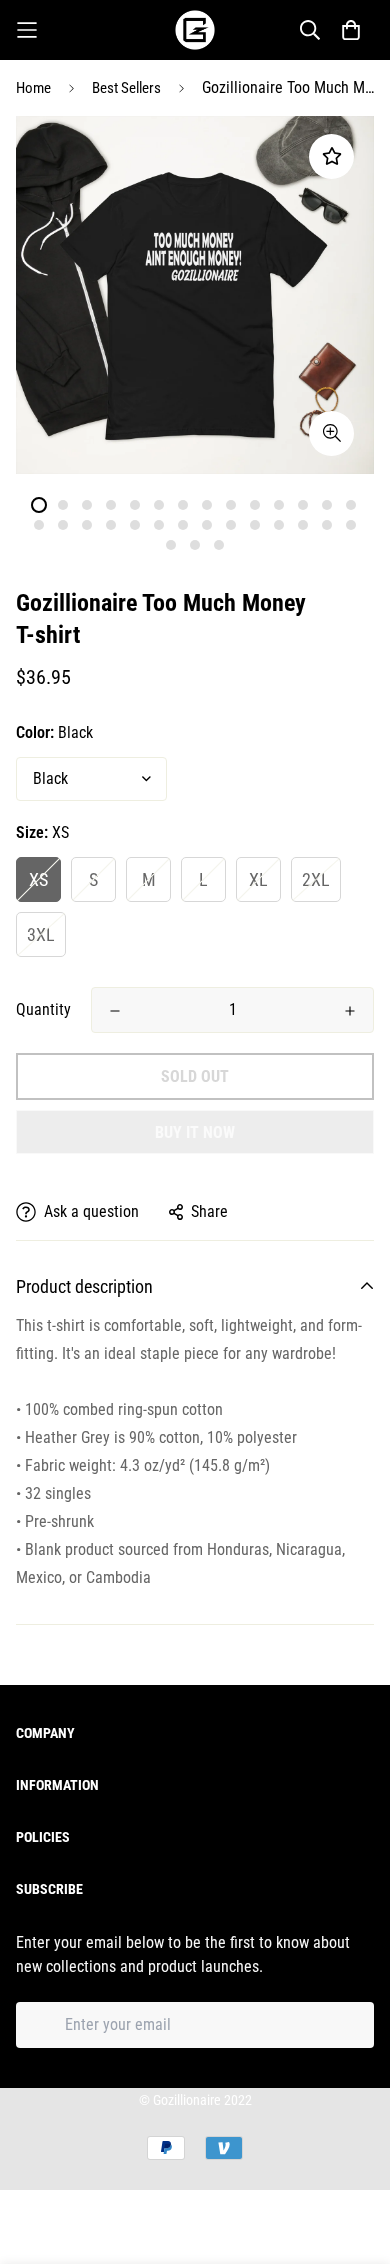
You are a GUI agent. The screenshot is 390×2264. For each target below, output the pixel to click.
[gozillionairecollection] (195, 30)
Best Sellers (126, 88)
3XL (41, 934)
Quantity (43, 1009)
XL (258, 879)
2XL (316, 879)
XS (38, 879)
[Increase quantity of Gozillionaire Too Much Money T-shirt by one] (350, 1011)
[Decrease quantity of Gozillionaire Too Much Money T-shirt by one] (115, 1011)
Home (33, 88)
